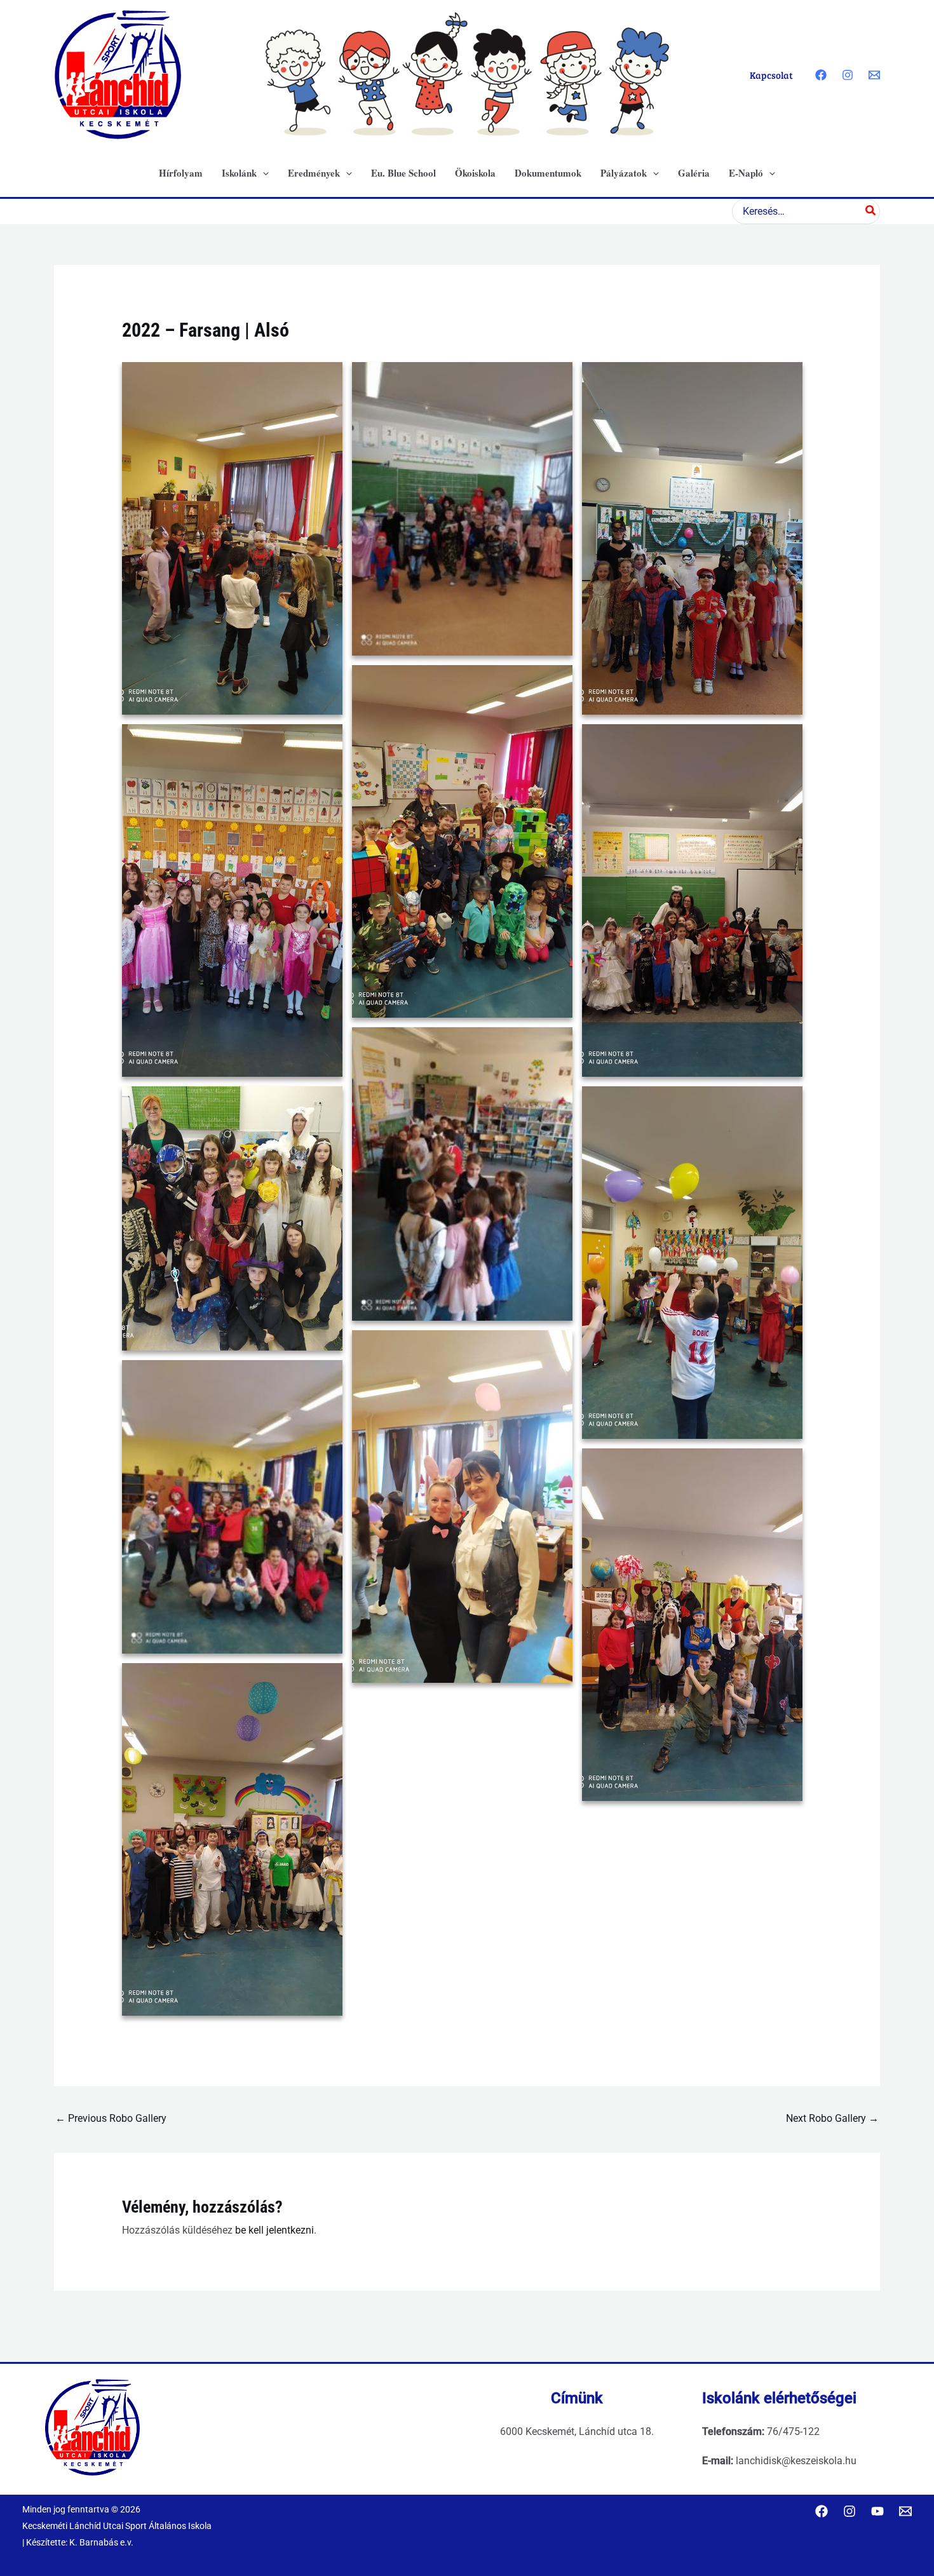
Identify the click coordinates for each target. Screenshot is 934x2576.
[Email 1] (874, 75)
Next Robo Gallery (832, 2118)
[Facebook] (821, 75)
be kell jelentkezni (274, 2230)
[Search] (871, 212)
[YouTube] (877, 2511)
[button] (263, 173)
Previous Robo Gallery (111, 2118)
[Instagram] (848, 75)
